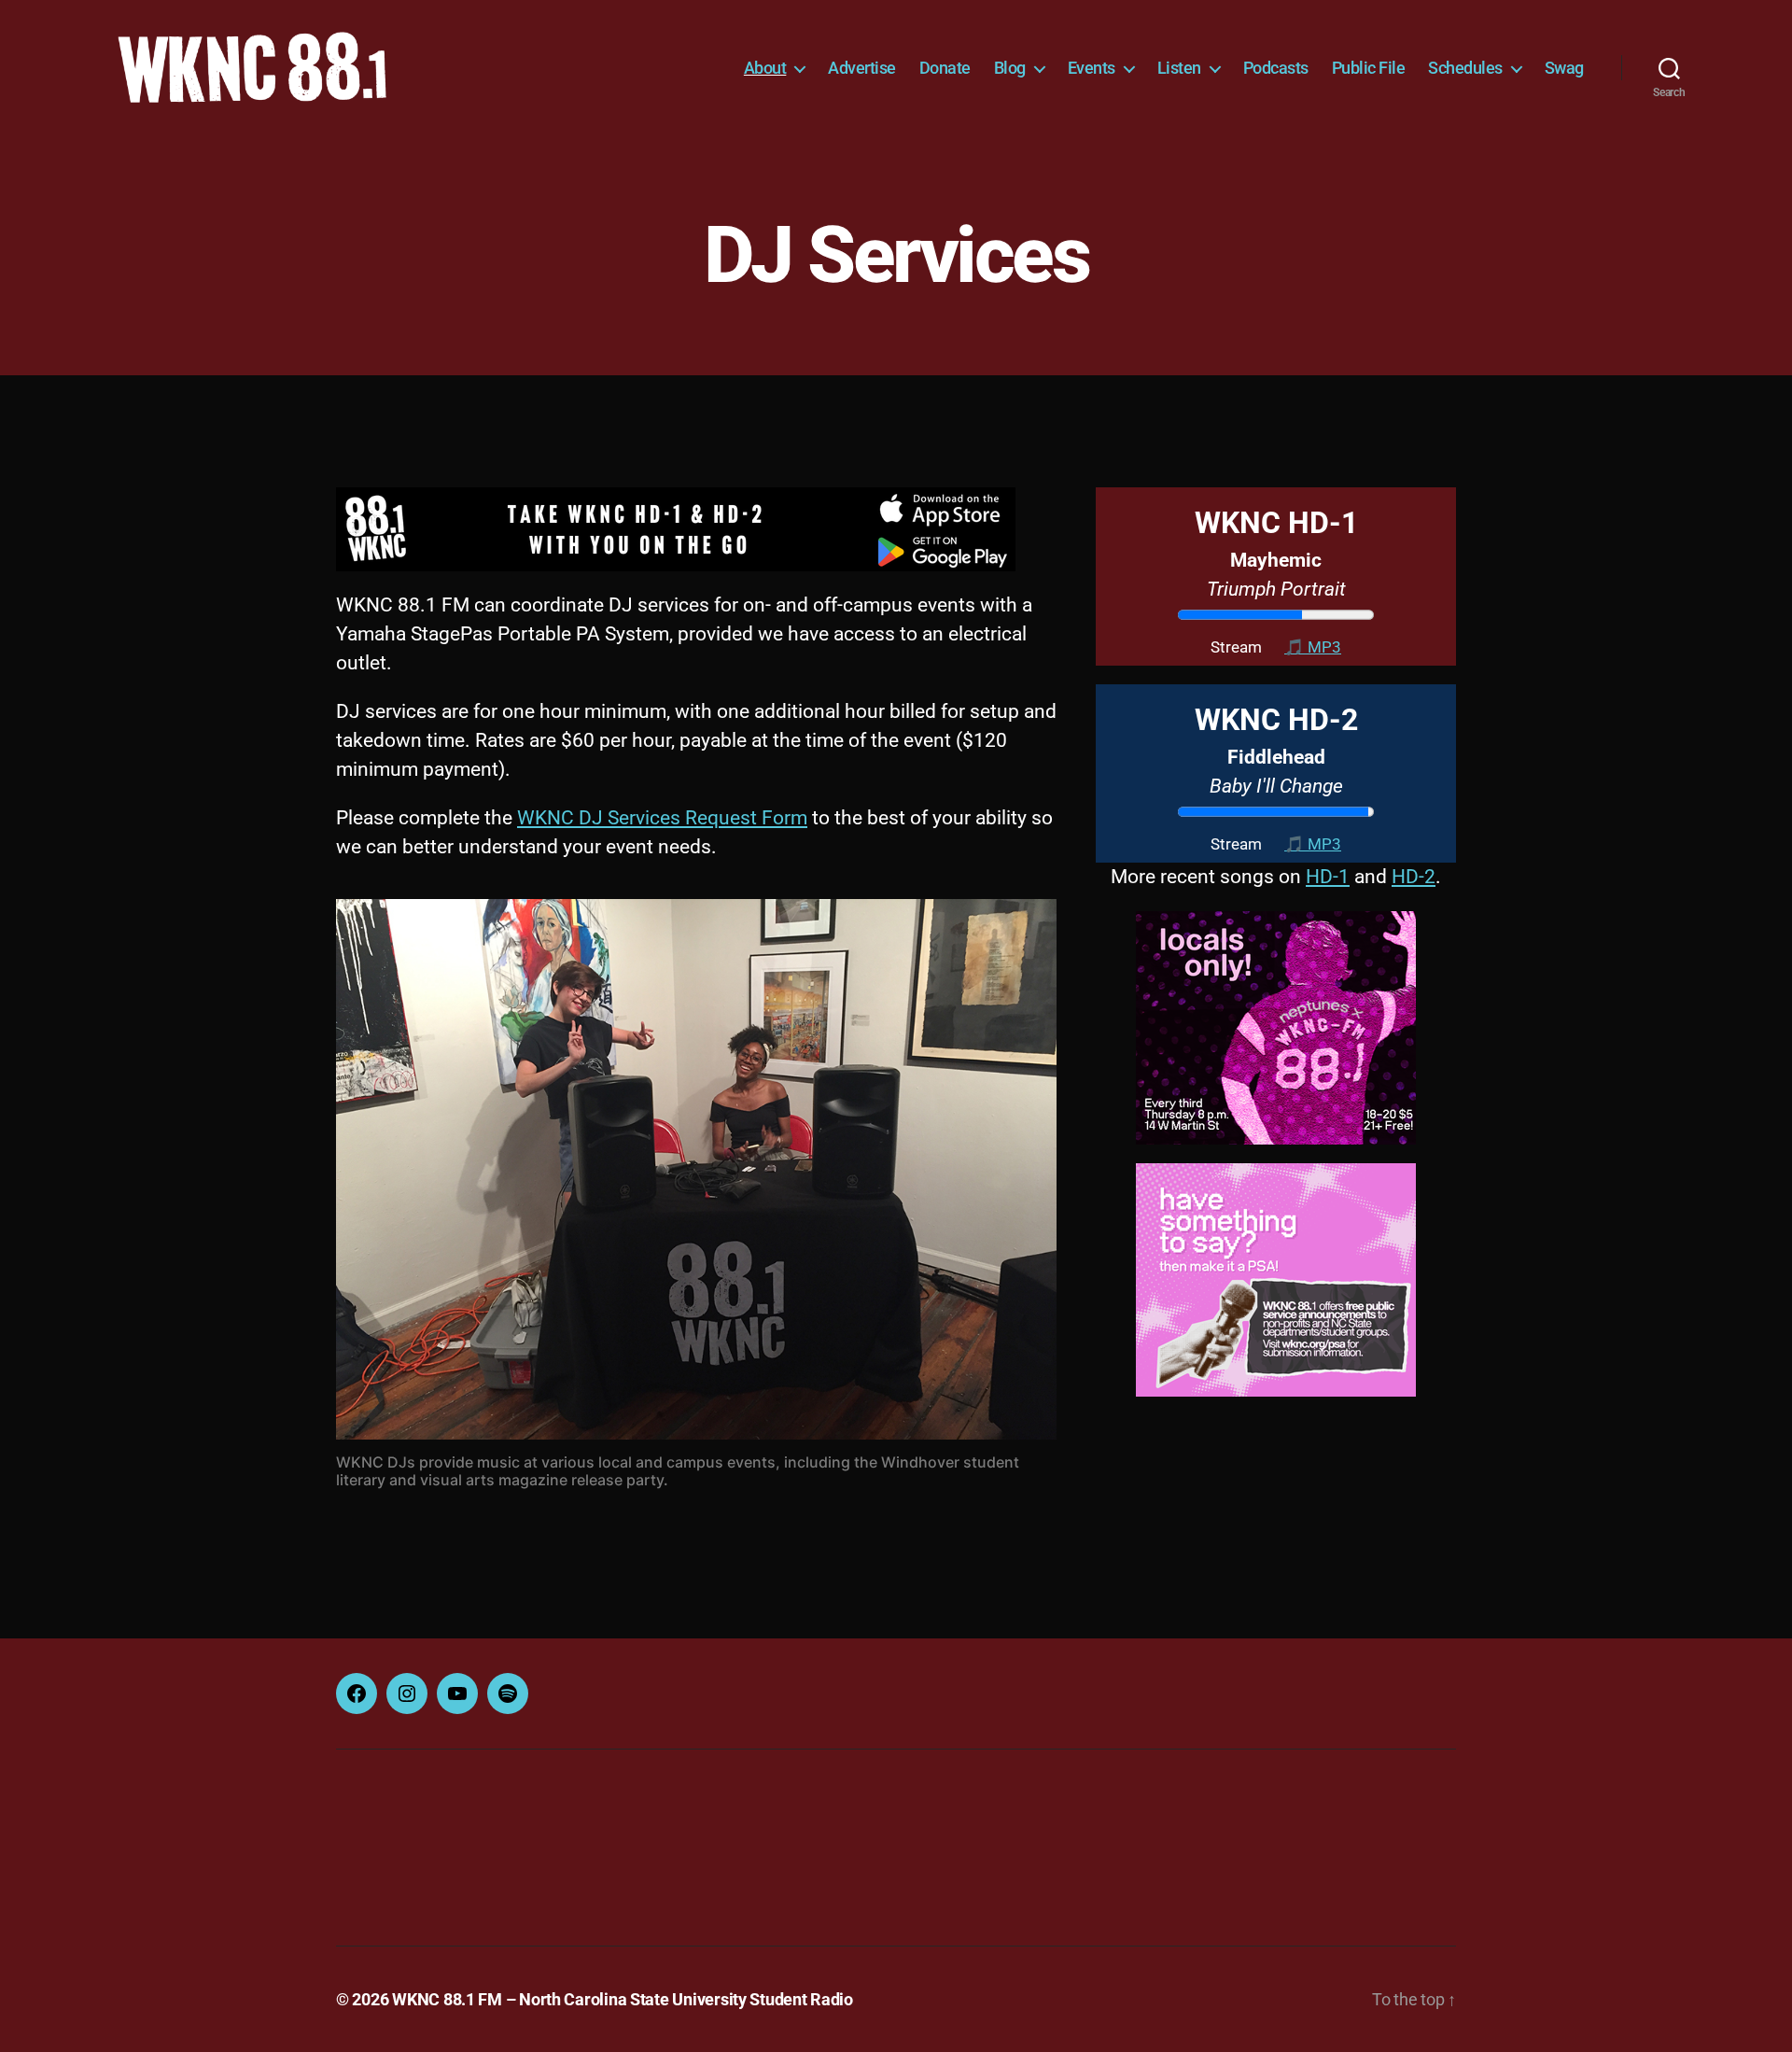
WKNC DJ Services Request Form (662, 818)
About (765, 68)
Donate (945, 68)
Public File (1369, 68)
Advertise (862, 68)
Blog (1010, 68)
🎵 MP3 (1313, 647)
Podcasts (1276, 68)
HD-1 (1328, 877)
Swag (1564, 68)
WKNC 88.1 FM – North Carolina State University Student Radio (623, 1999)
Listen (1179, 68)
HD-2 (1414, 877)
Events (1092, 68)
